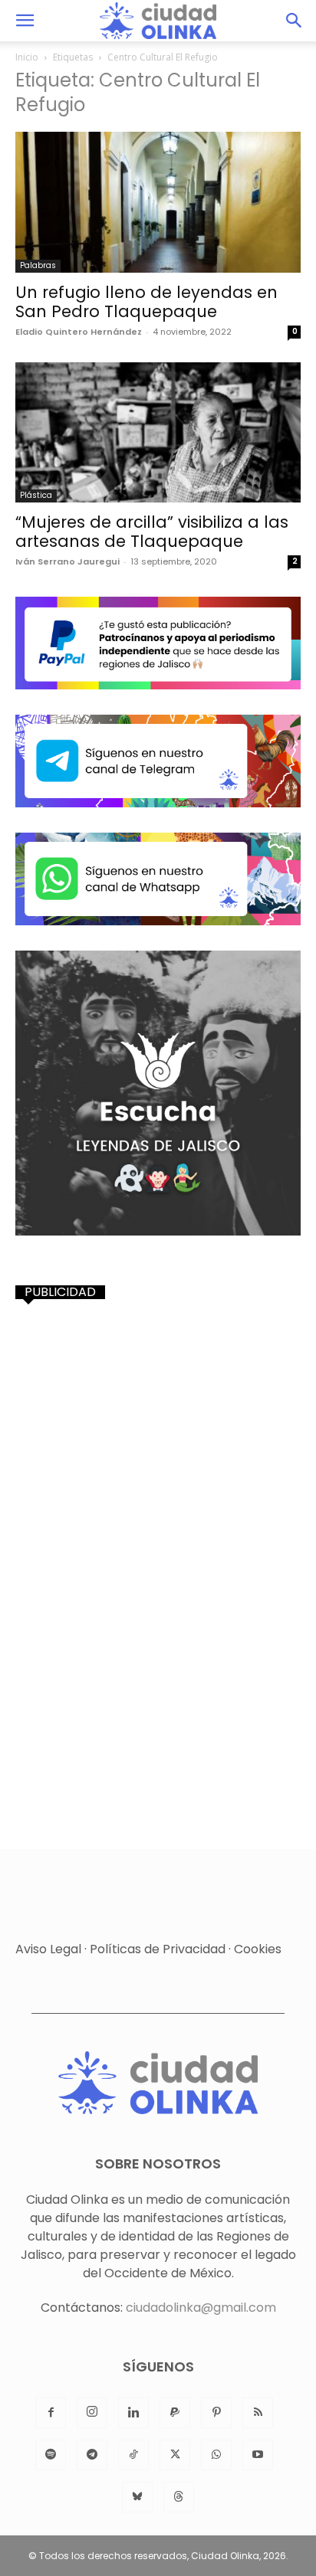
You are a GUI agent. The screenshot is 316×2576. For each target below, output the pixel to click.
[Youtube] (258, 2455)
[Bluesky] (137, 2497)
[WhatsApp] (216, 2455)
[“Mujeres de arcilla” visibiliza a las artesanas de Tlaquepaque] (158, 433)
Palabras (38, 265)
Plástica (36, 495)
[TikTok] (133, 2455)
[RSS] (258, 2413)
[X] (175, 2455)
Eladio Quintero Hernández (79, 332)
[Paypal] (175, 2413)
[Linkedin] (133, 2413)
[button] (25, 21)
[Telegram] (92, 2455)
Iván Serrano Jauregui (67, 561)
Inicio (27, 57)
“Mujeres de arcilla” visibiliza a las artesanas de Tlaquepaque (152, 532)
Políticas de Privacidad (158, 1949)
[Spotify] (51, 2455)
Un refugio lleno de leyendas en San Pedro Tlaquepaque (146, 302)
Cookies (258, 1949)
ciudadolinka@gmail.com (201, 2308)
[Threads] (179, 2497)
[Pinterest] (216, 2413)
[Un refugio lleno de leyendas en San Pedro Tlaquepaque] (158, 202)
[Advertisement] (158, 1477)
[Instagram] (92, 2413)
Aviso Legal (48, 1949)
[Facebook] (51, 2413)
